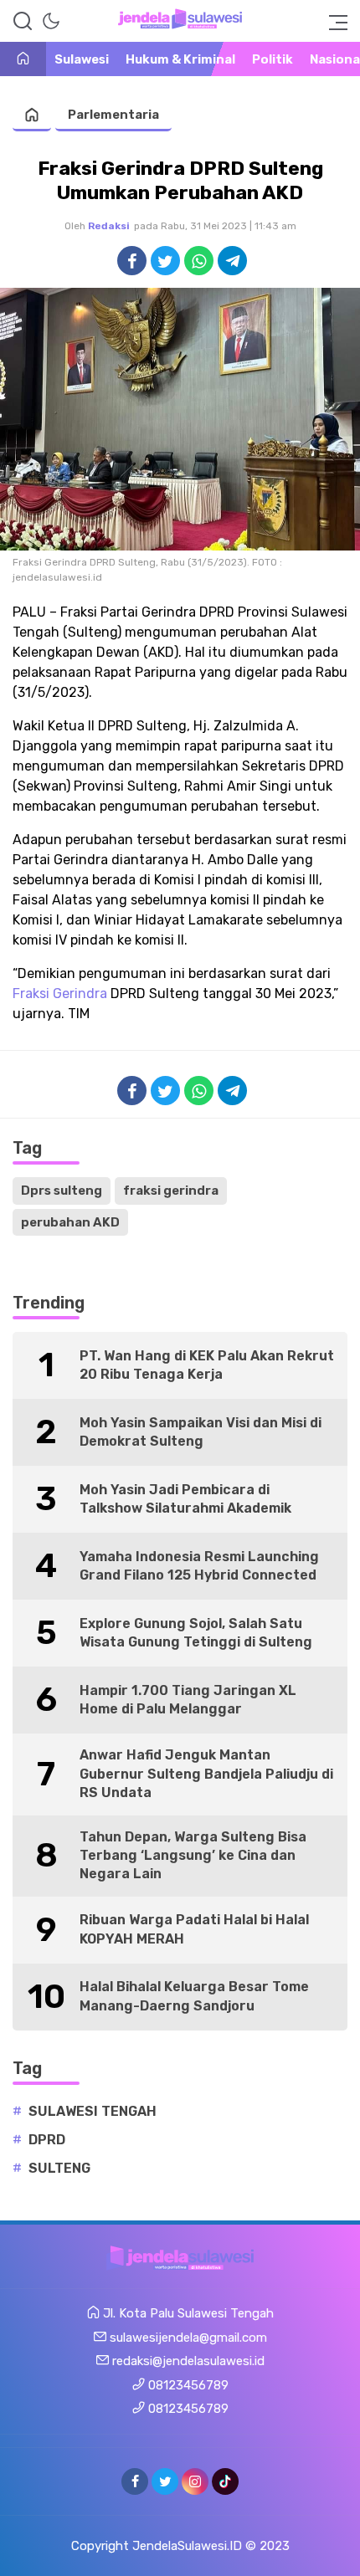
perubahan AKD (70, 1222)
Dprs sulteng (62, 1191)
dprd (47, 2140)
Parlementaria (113, 115)
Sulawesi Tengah (93, 2111)
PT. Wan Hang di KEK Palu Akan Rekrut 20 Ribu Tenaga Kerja (207, 1365)
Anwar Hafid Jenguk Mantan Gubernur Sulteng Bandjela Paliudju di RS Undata (206, 1774)
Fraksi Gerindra (60, 994)
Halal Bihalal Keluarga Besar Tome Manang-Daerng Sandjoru (194, 1996)
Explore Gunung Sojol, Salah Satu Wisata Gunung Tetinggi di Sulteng (196, 1633)
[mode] (51, 21)
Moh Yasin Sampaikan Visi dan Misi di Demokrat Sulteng (201, 1432)
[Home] (23, 60)
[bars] (333, 21)
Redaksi (109, 226)
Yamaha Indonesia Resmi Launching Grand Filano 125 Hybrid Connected (199, 1566)
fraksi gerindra (171, 1191)
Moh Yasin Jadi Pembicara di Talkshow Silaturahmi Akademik (185, 1499)
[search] (23, 21)
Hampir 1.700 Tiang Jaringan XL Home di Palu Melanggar (188, 1700)
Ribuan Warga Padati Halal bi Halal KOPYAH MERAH (194, 1929)
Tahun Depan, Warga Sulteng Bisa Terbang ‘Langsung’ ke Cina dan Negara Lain (193, 1856)
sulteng (59, 2168)
